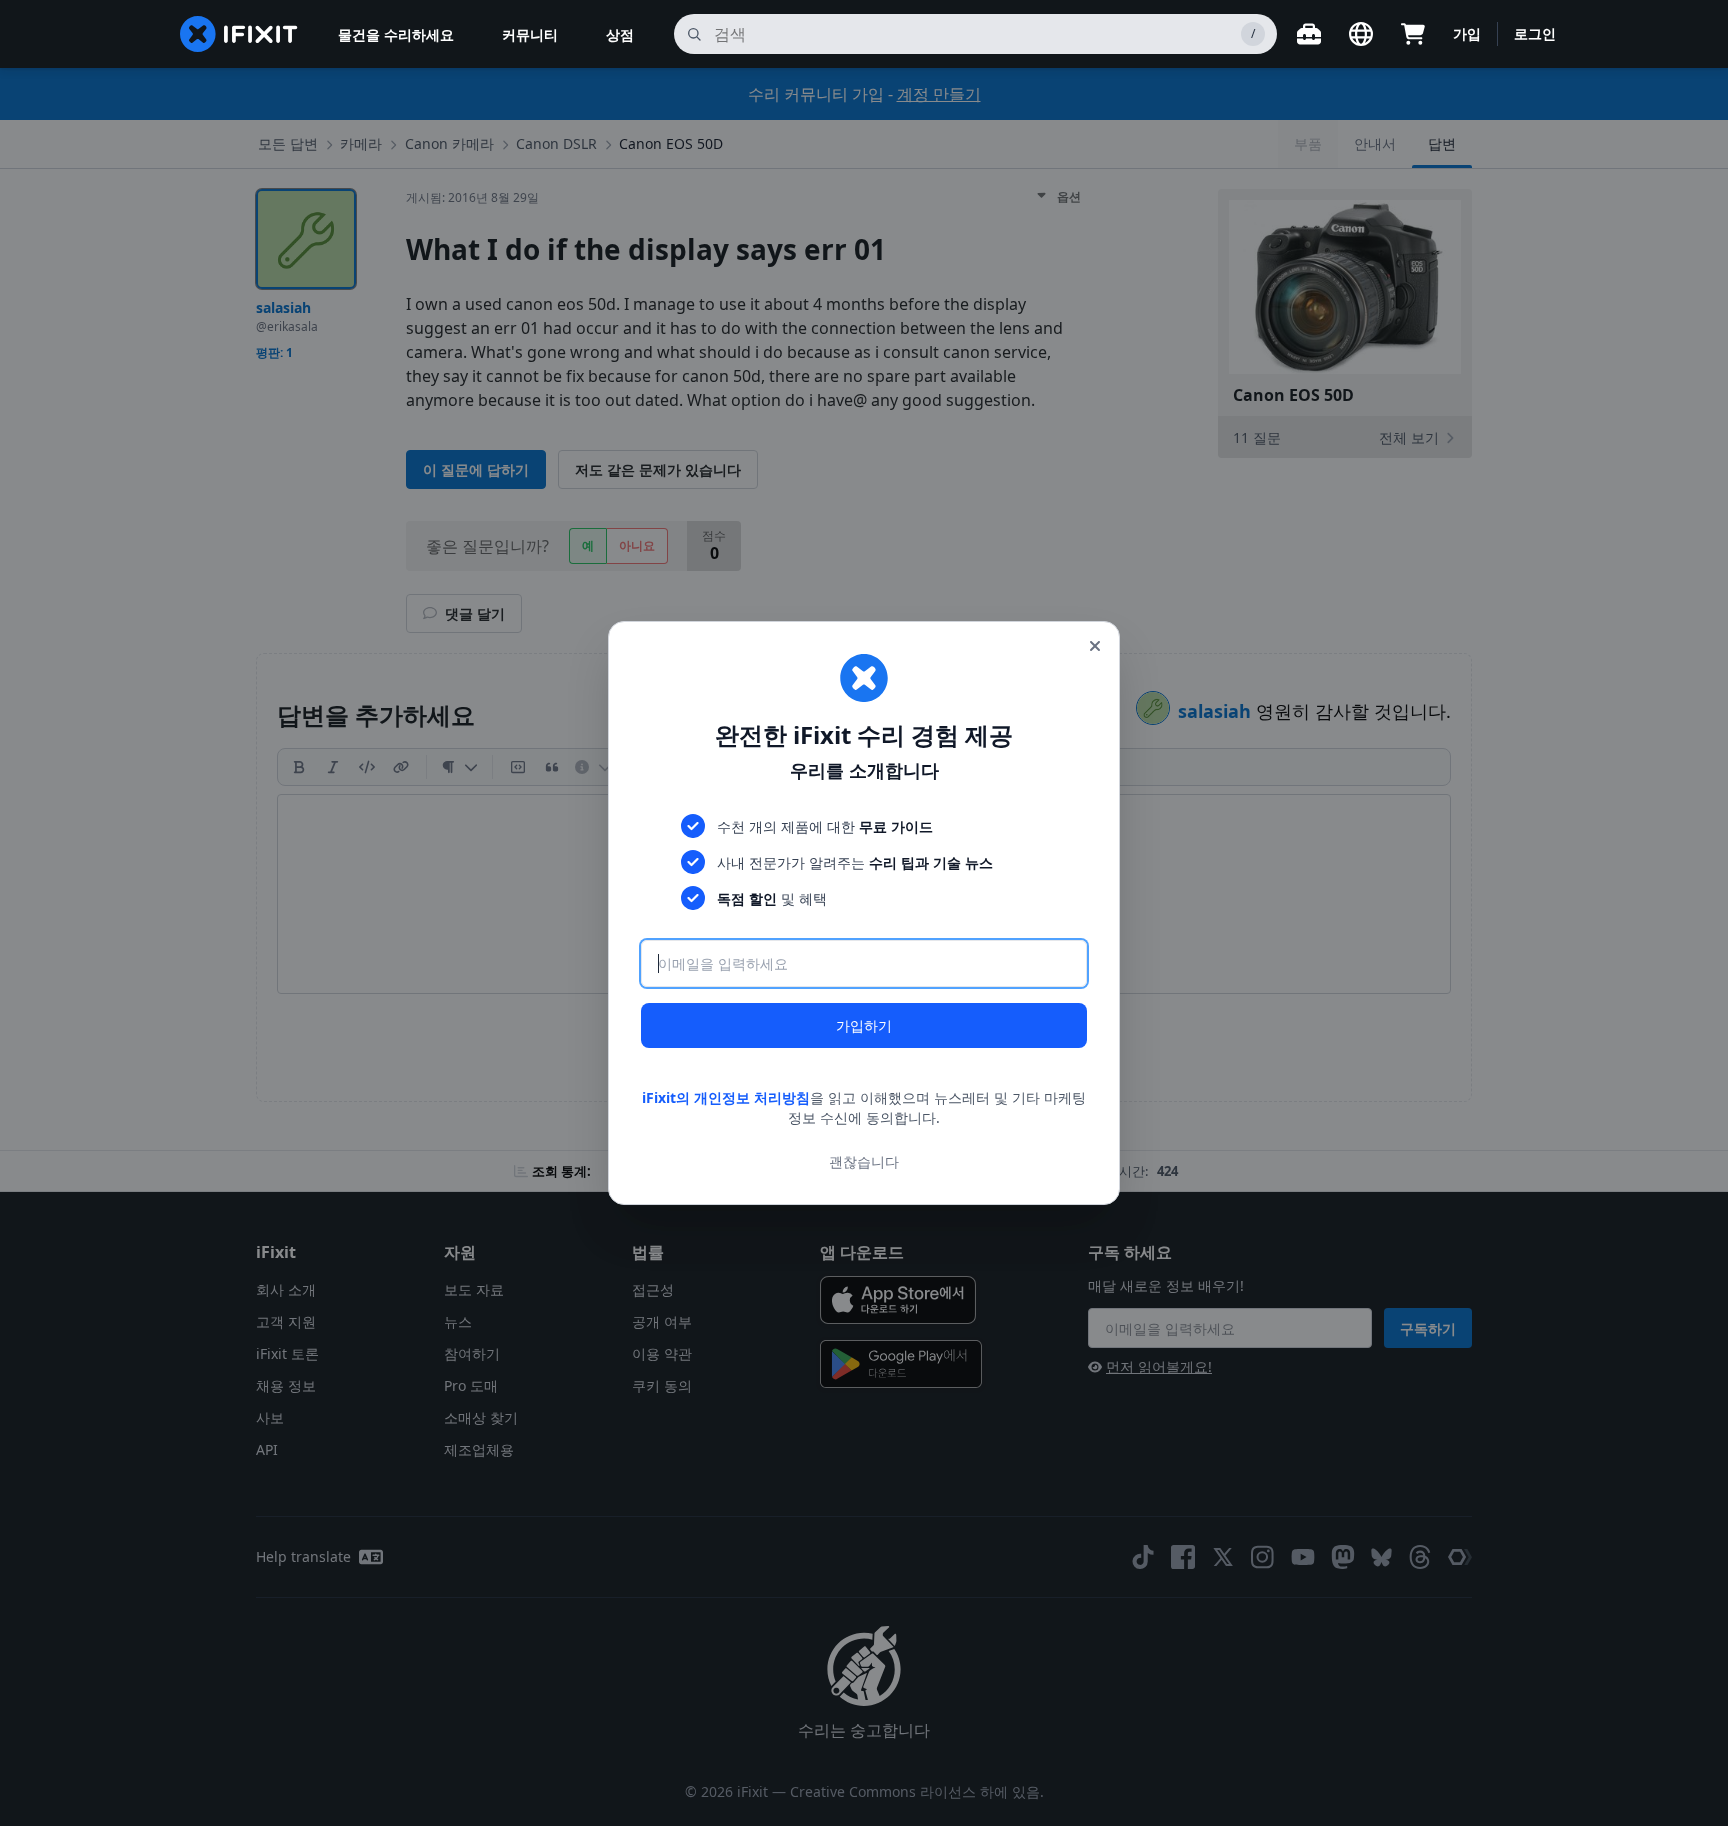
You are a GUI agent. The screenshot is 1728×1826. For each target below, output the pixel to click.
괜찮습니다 (864, 1161)
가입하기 (864, 1025)
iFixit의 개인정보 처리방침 (726, 1097)
